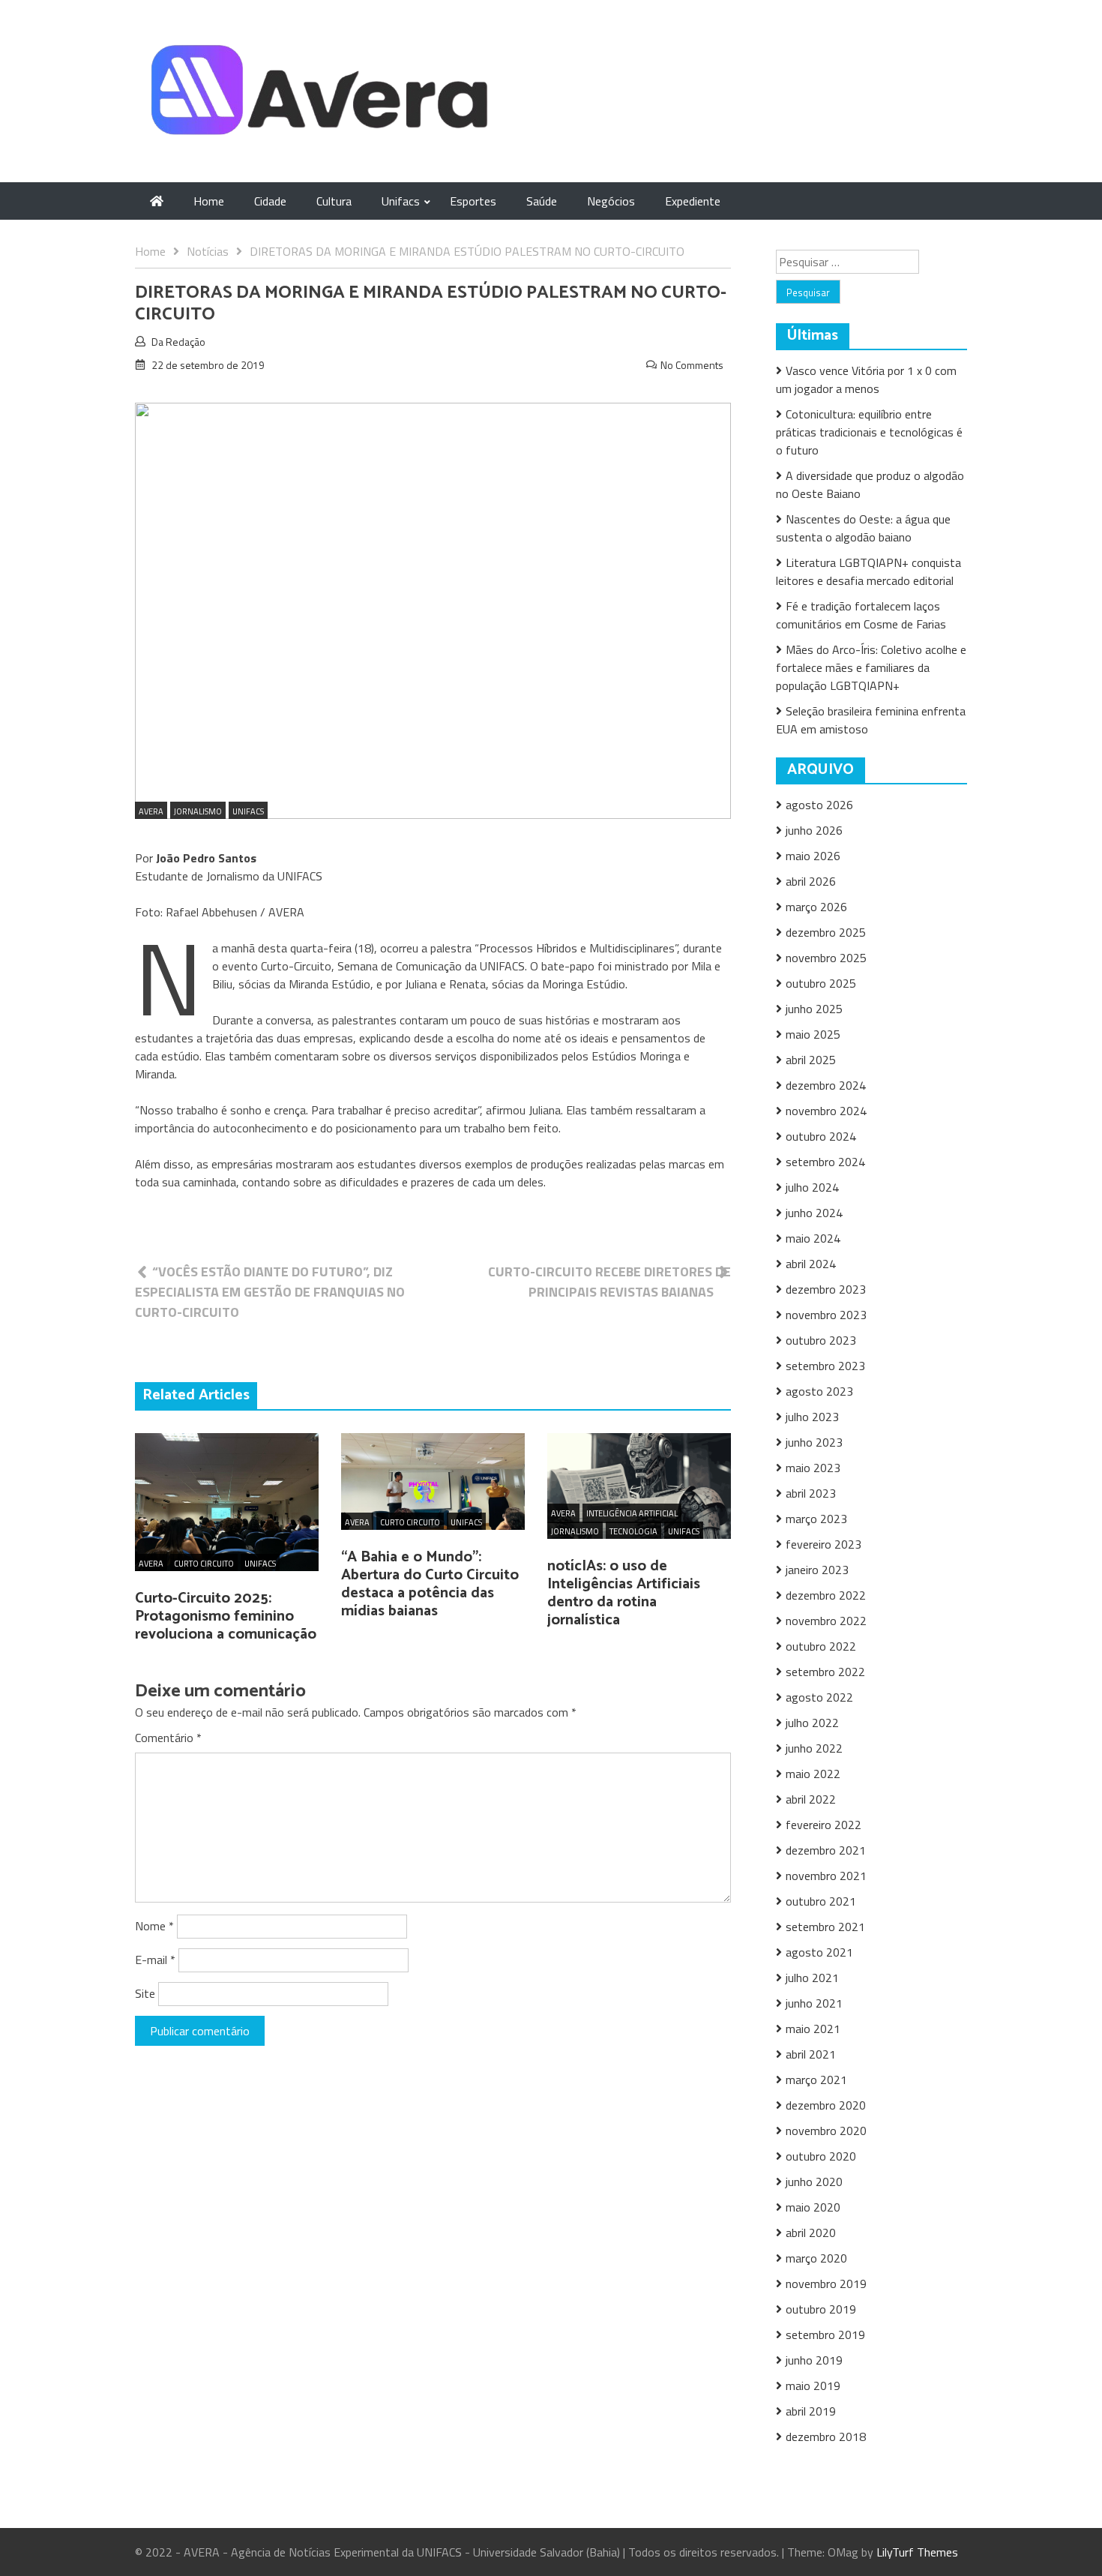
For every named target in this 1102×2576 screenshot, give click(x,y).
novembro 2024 (826, 1111)
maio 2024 (813, 1238)
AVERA (151, 811)
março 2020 (816, 2258)
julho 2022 (812, 1723)
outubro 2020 (821, 2156)
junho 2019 (814, 2360)
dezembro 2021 (826, 1850)
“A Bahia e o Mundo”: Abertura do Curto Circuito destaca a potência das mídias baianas (430, 1584)
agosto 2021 (819, 1952)
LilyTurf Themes (917, 2552)
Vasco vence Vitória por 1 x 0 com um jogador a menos (866, 379)
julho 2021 (812, 1978)
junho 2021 (814, 2003)
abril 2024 (811, 1264)
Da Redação (178, 342)
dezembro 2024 (826, 1085)
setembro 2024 (825, 1162)
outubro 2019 (821, 2309)
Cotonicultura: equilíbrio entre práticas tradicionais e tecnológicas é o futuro (869, 432)
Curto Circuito (204, 1564)
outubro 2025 (821, 983)
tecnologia (633, 1531)
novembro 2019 (826, 2284)
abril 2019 (811, 2411)
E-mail (155, 1960)
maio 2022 (813, 1774)
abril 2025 (811, 1060)
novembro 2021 (826, 1876)
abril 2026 (811, 881)
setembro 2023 (825, 1366)
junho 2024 (814, 1213)
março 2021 (816, 2080)
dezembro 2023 (826, 1289)
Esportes (473, 201)
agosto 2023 (819, 1391)
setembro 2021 (825, 1927)
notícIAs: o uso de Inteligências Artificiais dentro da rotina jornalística (624, 1593)
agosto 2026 (819, 805)
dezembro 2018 (826, 2437)
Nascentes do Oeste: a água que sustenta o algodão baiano (863, 528)
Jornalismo (198, 811)
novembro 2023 (826, 1315)
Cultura (334, 201)
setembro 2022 (825, 1672)
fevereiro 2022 (824, 1825)
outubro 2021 (821, 1901)
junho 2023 (814, 1442)
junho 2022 (814, 1748)
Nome (154, 1926)
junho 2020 (814, 2182)
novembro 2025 (826, 958)
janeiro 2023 (817, 1570)
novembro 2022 (826, 1621)
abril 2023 (811, 1493)
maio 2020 (813, 2207)
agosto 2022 (819, 1697)
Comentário (168, 1738)
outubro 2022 (821, 1646)
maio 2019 (813, 2386)
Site (145, 1993)
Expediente (693, 201)
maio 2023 (813, 1468)
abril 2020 (811, 2233)
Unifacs (401, 201)
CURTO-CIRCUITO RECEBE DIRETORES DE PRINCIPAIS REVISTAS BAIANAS (609, 1282)
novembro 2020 (826, 2131)
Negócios (611, 201)
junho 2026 (814, 830)
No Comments (692, 365)
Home (209, 201)
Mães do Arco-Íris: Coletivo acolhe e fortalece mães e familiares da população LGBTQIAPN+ (871, 667)
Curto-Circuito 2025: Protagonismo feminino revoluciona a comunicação (226, 1616)
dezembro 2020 (826, 2105)
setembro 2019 (825, 2335)
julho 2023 (812, 1417)
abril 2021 (811, 2054)
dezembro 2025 (826, 932)
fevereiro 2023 (824, 1544)
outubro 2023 (821, 1340)
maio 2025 (813, 1034)
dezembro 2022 (826, 1595)
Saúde (542, 201)
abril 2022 (811, 1799)
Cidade (270, 201)
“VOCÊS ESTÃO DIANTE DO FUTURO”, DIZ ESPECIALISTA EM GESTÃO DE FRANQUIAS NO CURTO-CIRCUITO (270, 1292)
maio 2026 (813, 856)
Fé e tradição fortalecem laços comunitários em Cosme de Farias (861, 615)
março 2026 (816, 907)
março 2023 (816, 1519)
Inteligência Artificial (632, 1513)
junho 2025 (814, 1009)
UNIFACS (248, 811)
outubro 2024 (821, 1136)
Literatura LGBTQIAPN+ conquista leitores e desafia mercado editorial (868, 571)
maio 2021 (813, 2029)
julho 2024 (812, 1187)
